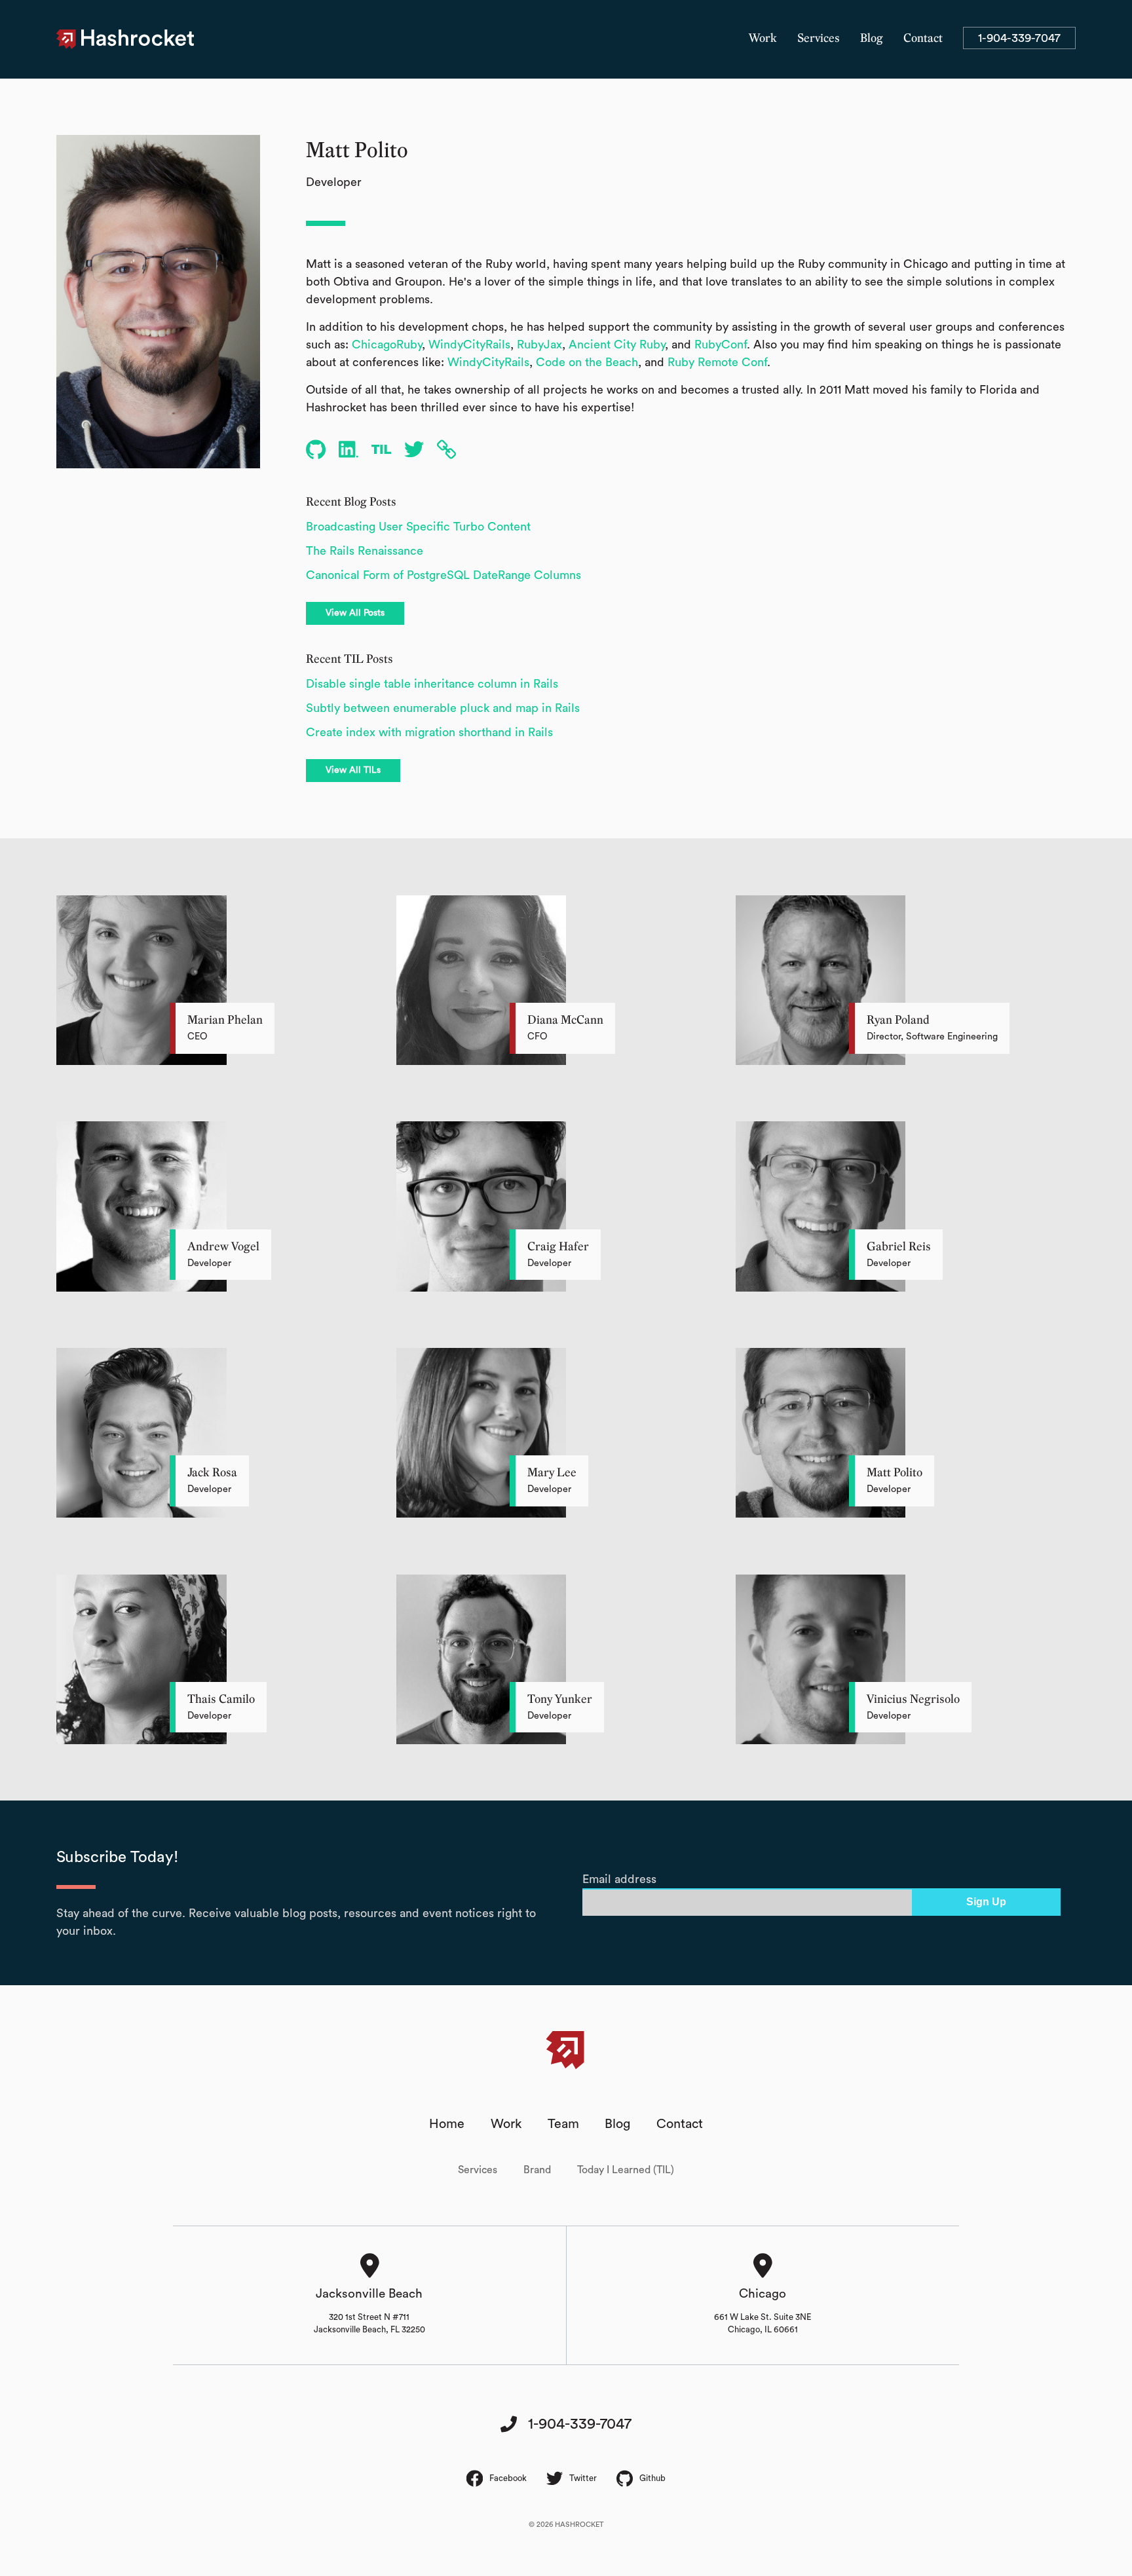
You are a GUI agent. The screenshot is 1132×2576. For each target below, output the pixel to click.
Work (763, 39)
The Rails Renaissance (365, 551)
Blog (872, 39)
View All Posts (355, 613)
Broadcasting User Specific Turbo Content (418, 527)
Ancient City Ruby (617, 345)
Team (563, 2124)
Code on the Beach (587, 362)
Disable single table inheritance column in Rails (432, 684)
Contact (923, 39)
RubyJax (539, 345)
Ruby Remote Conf (717, 362)
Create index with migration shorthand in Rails (429, 732)
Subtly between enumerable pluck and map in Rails (443, 708)
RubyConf (721, 345)
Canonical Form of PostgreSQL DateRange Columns (443, 575)
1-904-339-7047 (1019, 38)
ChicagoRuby (387, 345)
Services (819, 39)
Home (447, 2124)
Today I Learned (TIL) (626, 2170)
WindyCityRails (469, 345)
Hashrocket (138, 39)
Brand (537, 2170)
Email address (619, 1879)
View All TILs (353, 770)
